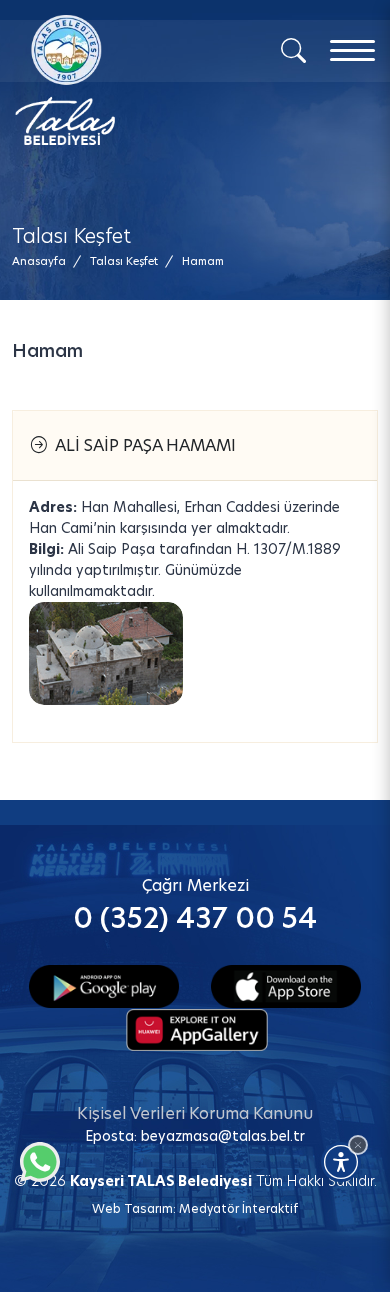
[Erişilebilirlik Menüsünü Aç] (341, 1162)
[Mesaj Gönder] (111, 80)
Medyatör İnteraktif (238, 1208)
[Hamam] (106, 653)
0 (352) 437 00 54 (195, 918)
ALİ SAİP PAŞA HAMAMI (141, 445)
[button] (203, 261)
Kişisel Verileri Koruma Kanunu (195, 1113)
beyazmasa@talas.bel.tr (223, 1136)
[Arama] (293, 49)
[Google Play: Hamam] (104, 984)
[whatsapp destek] (35, 1157)
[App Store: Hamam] (286, 984)
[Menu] (352, 50)
